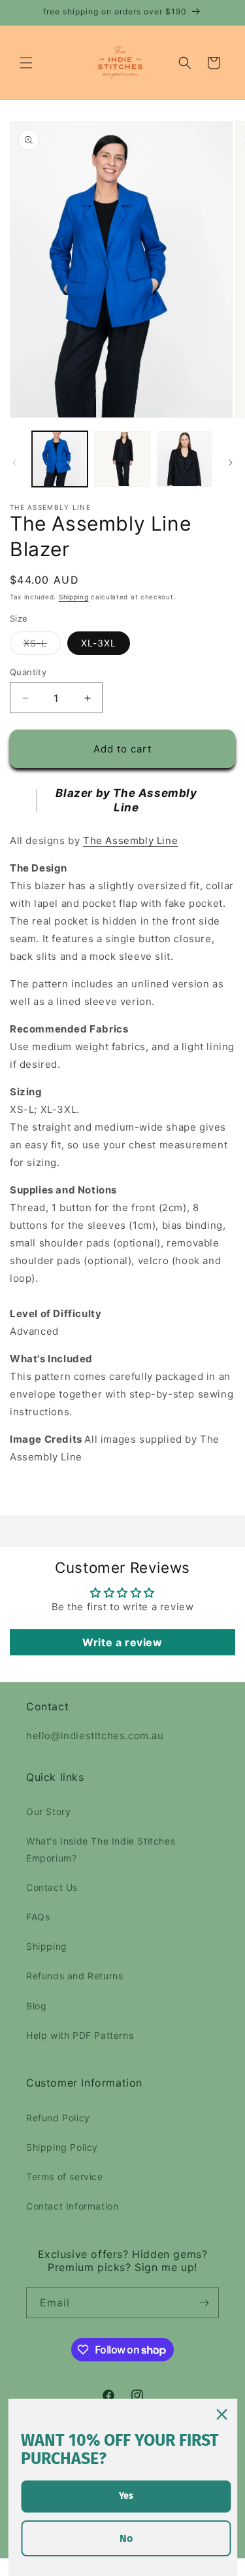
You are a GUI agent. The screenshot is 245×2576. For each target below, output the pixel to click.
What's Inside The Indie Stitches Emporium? (101, 1849)
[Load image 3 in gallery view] (185, 459)
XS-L (42, 646)
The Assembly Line (130, 840)
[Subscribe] (204, 2303)
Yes (126, 2496)
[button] (26, 63)
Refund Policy (58, 2118)
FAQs (38, 1917)
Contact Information (72, 2206)
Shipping (74, 597)
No (126, 2538)
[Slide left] (14, 463)
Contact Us (52, 1887)
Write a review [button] (122, 1642)
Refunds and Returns (74, 1976)
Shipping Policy (62, 2147)
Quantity (28, 672)
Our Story (48, 1811)
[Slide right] (231, 463)
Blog (36, 2006)
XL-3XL (99, 643)
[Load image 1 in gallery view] (60, 459)
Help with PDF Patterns (80, 2035)
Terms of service (65, 2177)
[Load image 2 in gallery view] (122, 459)
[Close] (221, 2414)
